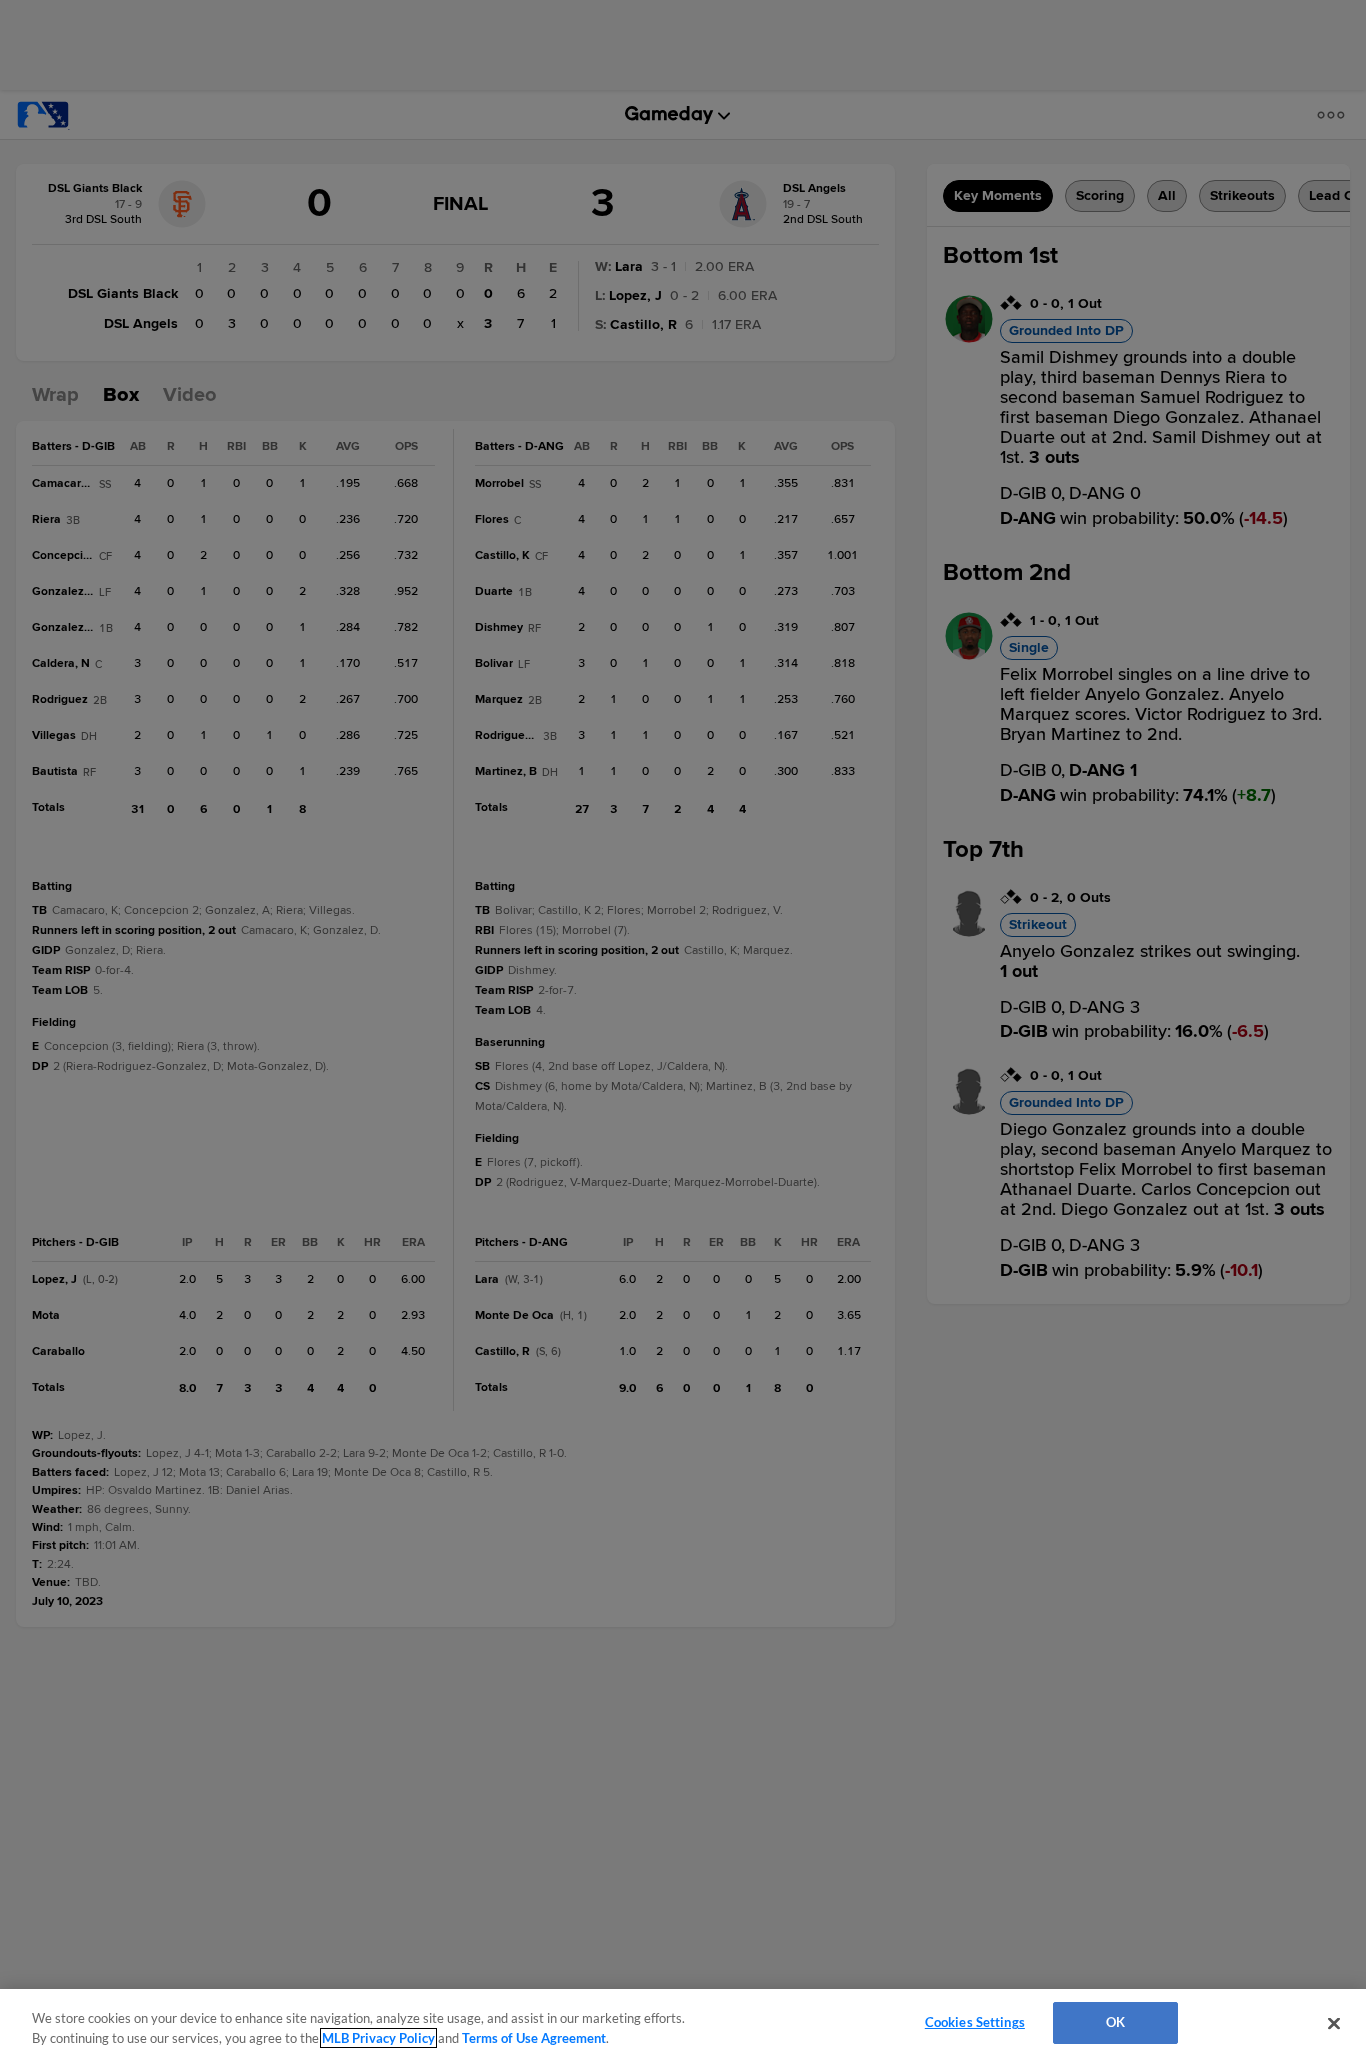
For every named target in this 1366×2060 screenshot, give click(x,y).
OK (1115, 2022)
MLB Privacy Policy (378, 2038)
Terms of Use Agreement (534, 2038)
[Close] (1334, 2023)
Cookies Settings (975, 2022)
